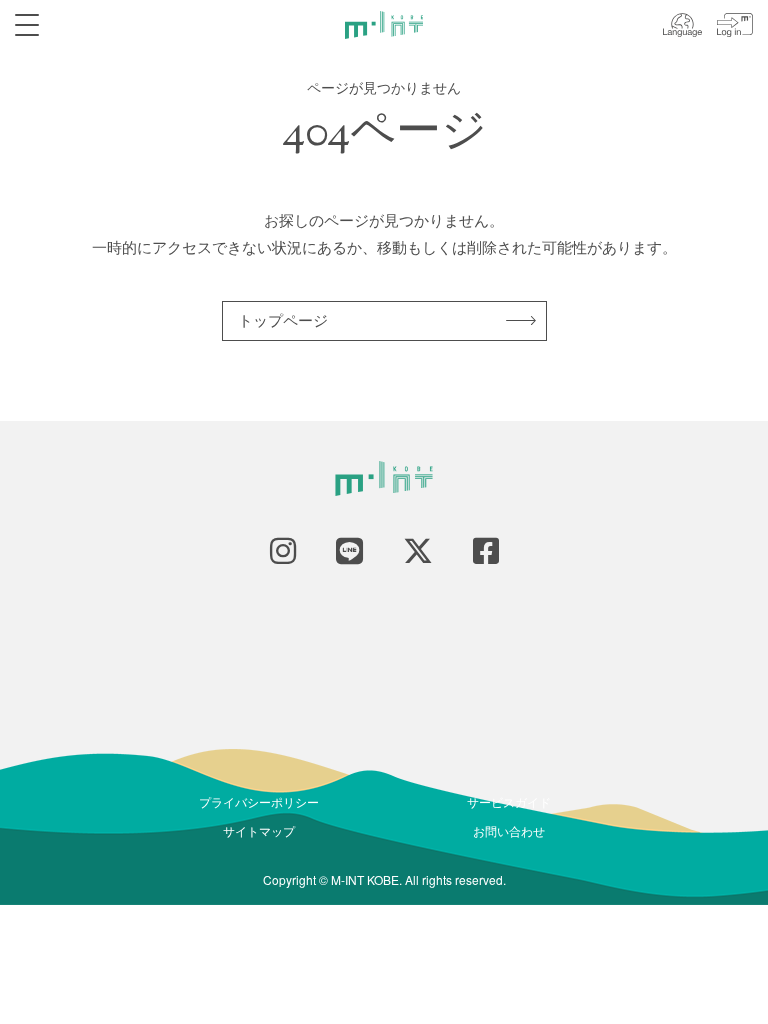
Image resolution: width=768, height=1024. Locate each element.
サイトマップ (259, 830)
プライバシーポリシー (259, 801)
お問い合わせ (509, 830)
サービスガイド (509, 801)
